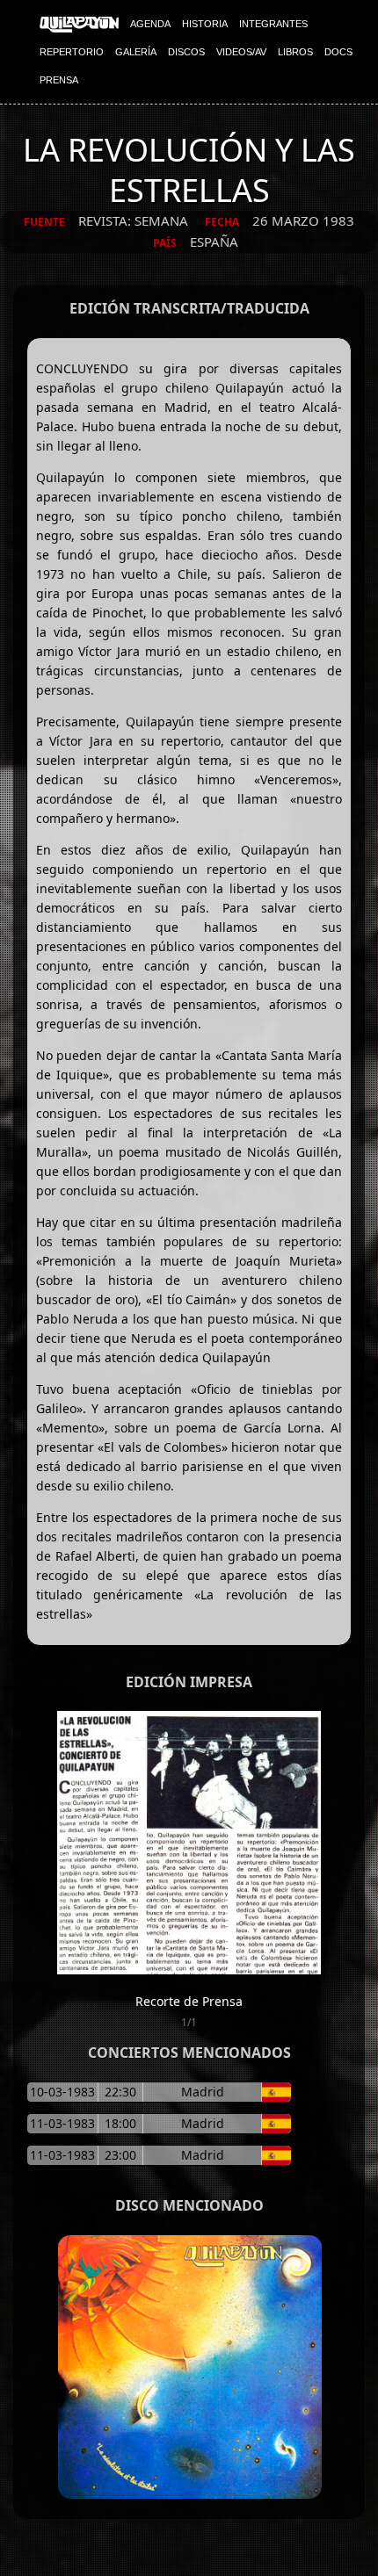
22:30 (120, 2092)
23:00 (120, 2155)
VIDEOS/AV (241, 52)
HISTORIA (205, 24)
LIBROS (295, 52)
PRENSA (59, 80)
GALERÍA (136, 52)
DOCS (338, 52)
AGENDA (150, 24)
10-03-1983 (62, 2092)
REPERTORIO (72, 52)
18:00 (120, 2123)
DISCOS (186, 52)
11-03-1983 (62, 2123)
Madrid (203, 2092)
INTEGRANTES (273, 24)
